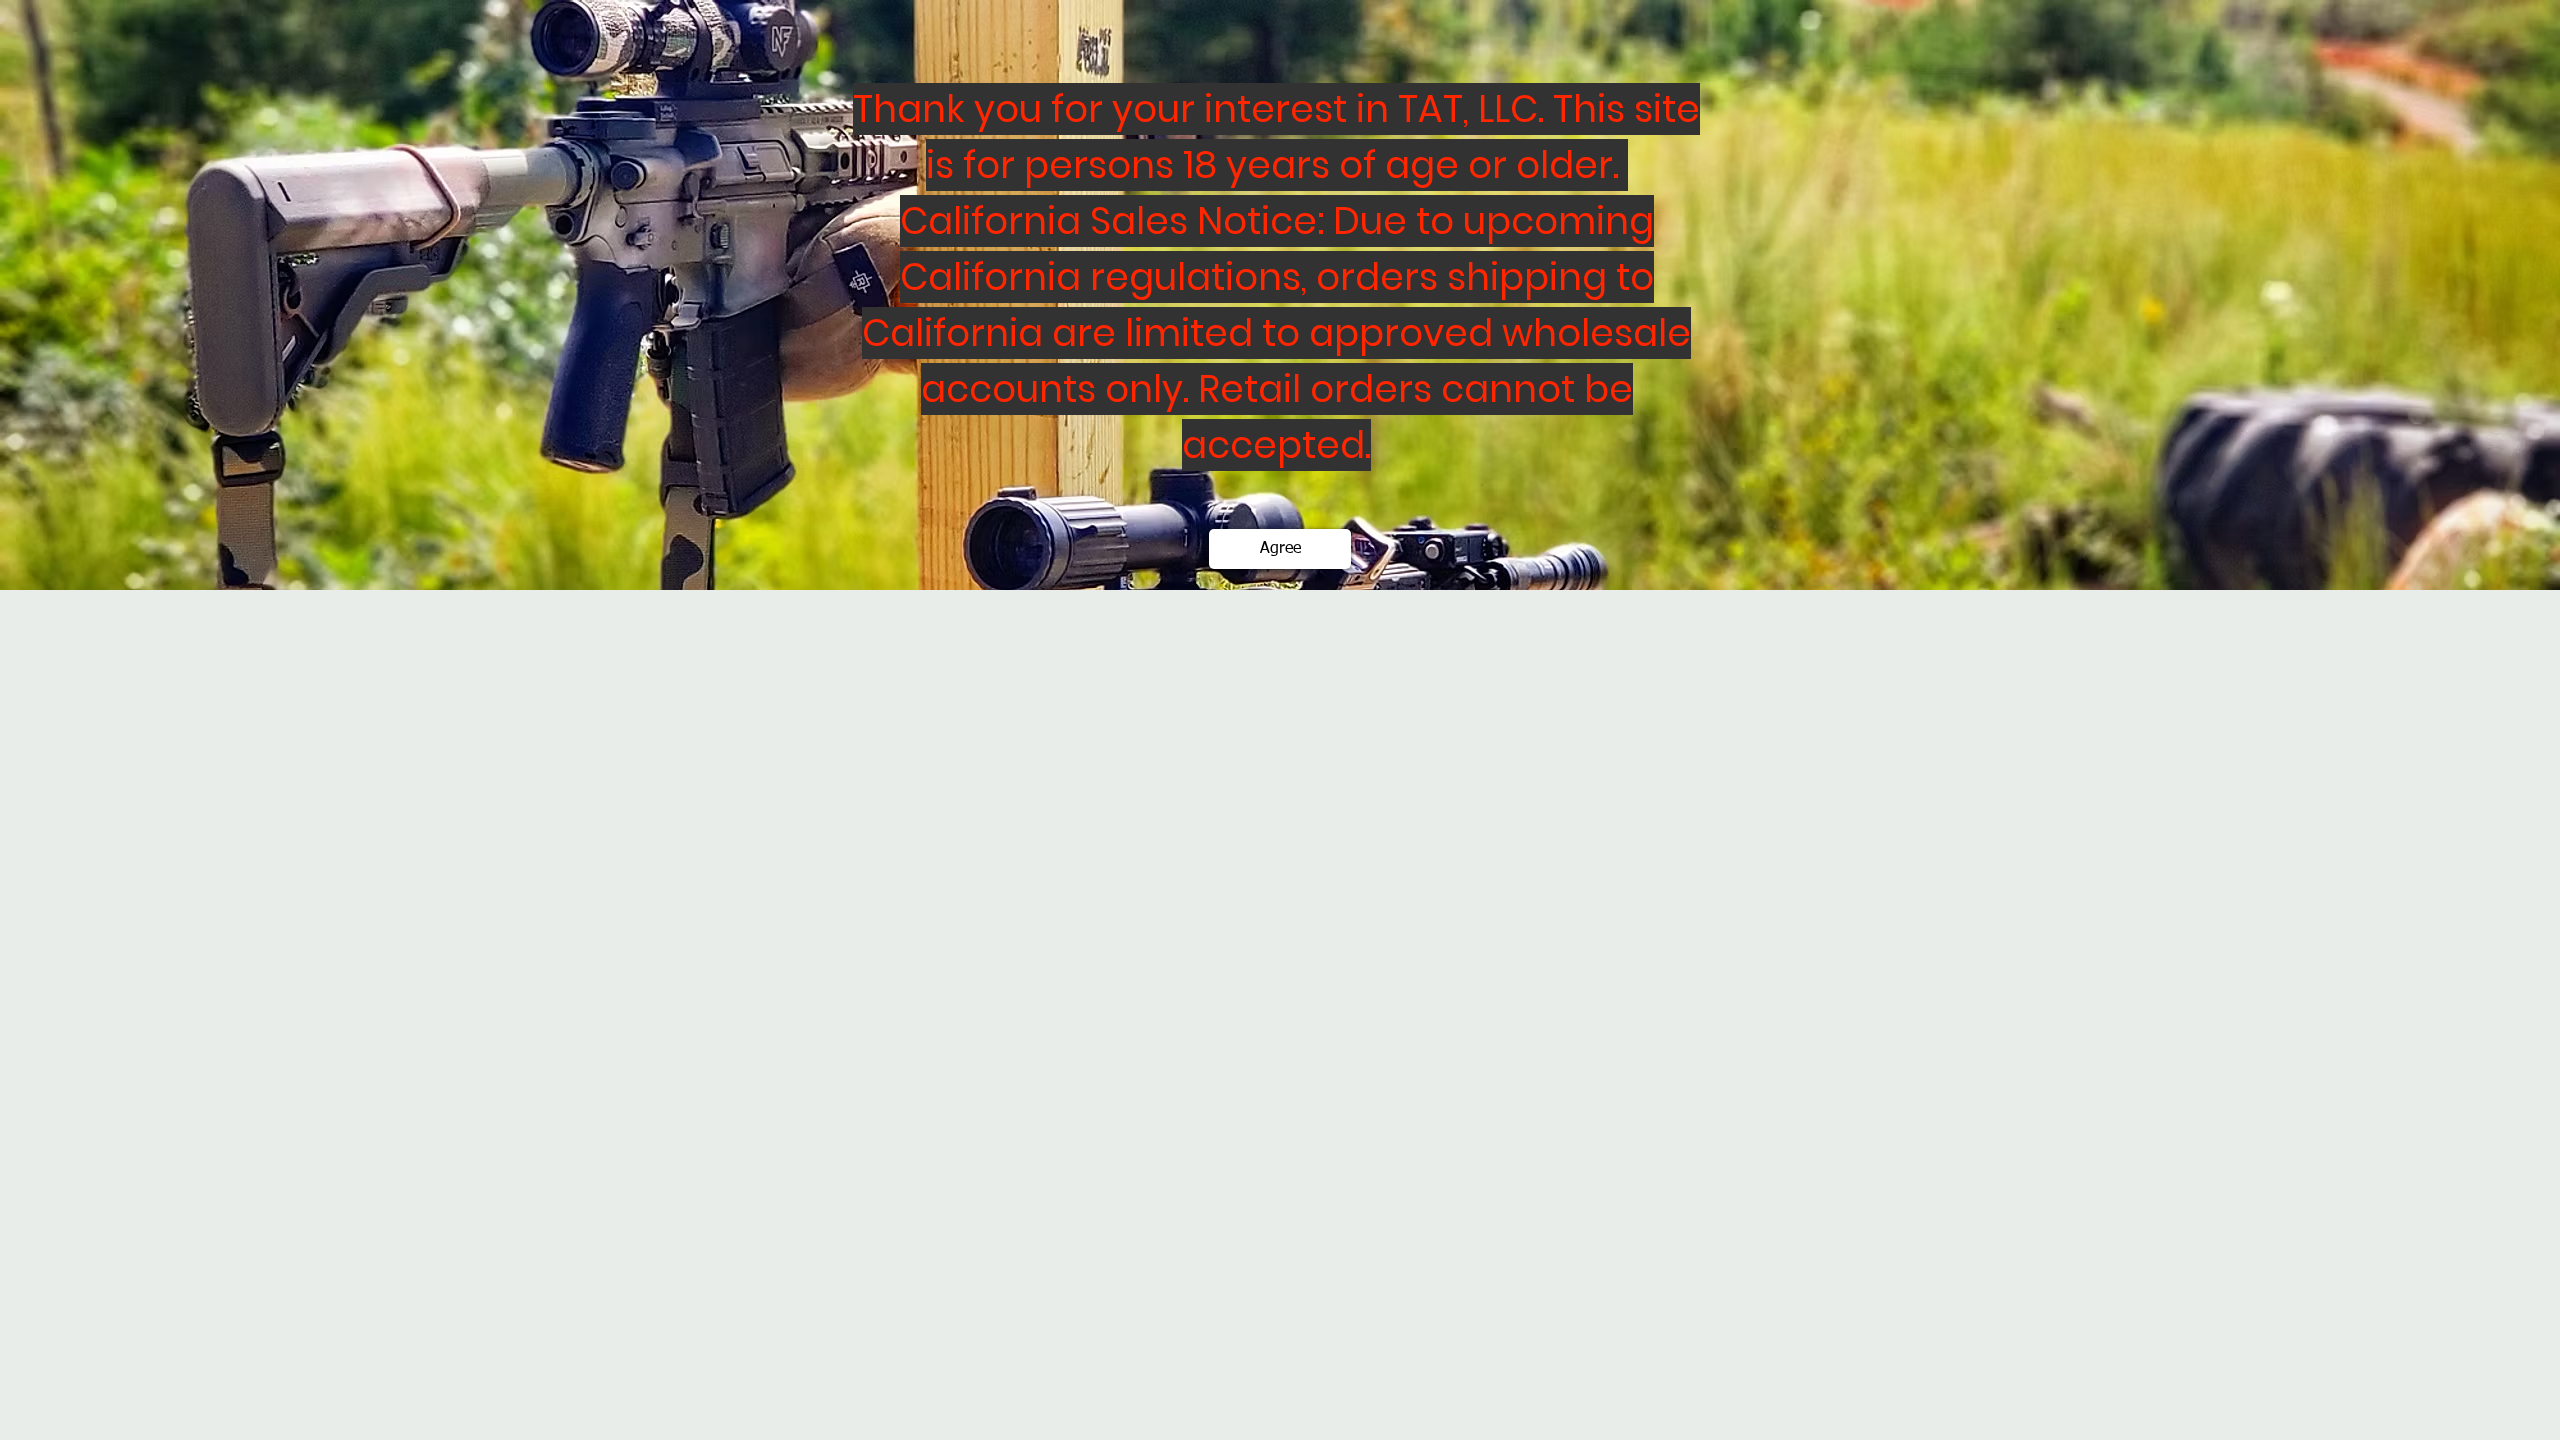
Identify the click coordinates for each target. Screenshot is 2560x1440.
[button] (1280, 549)
